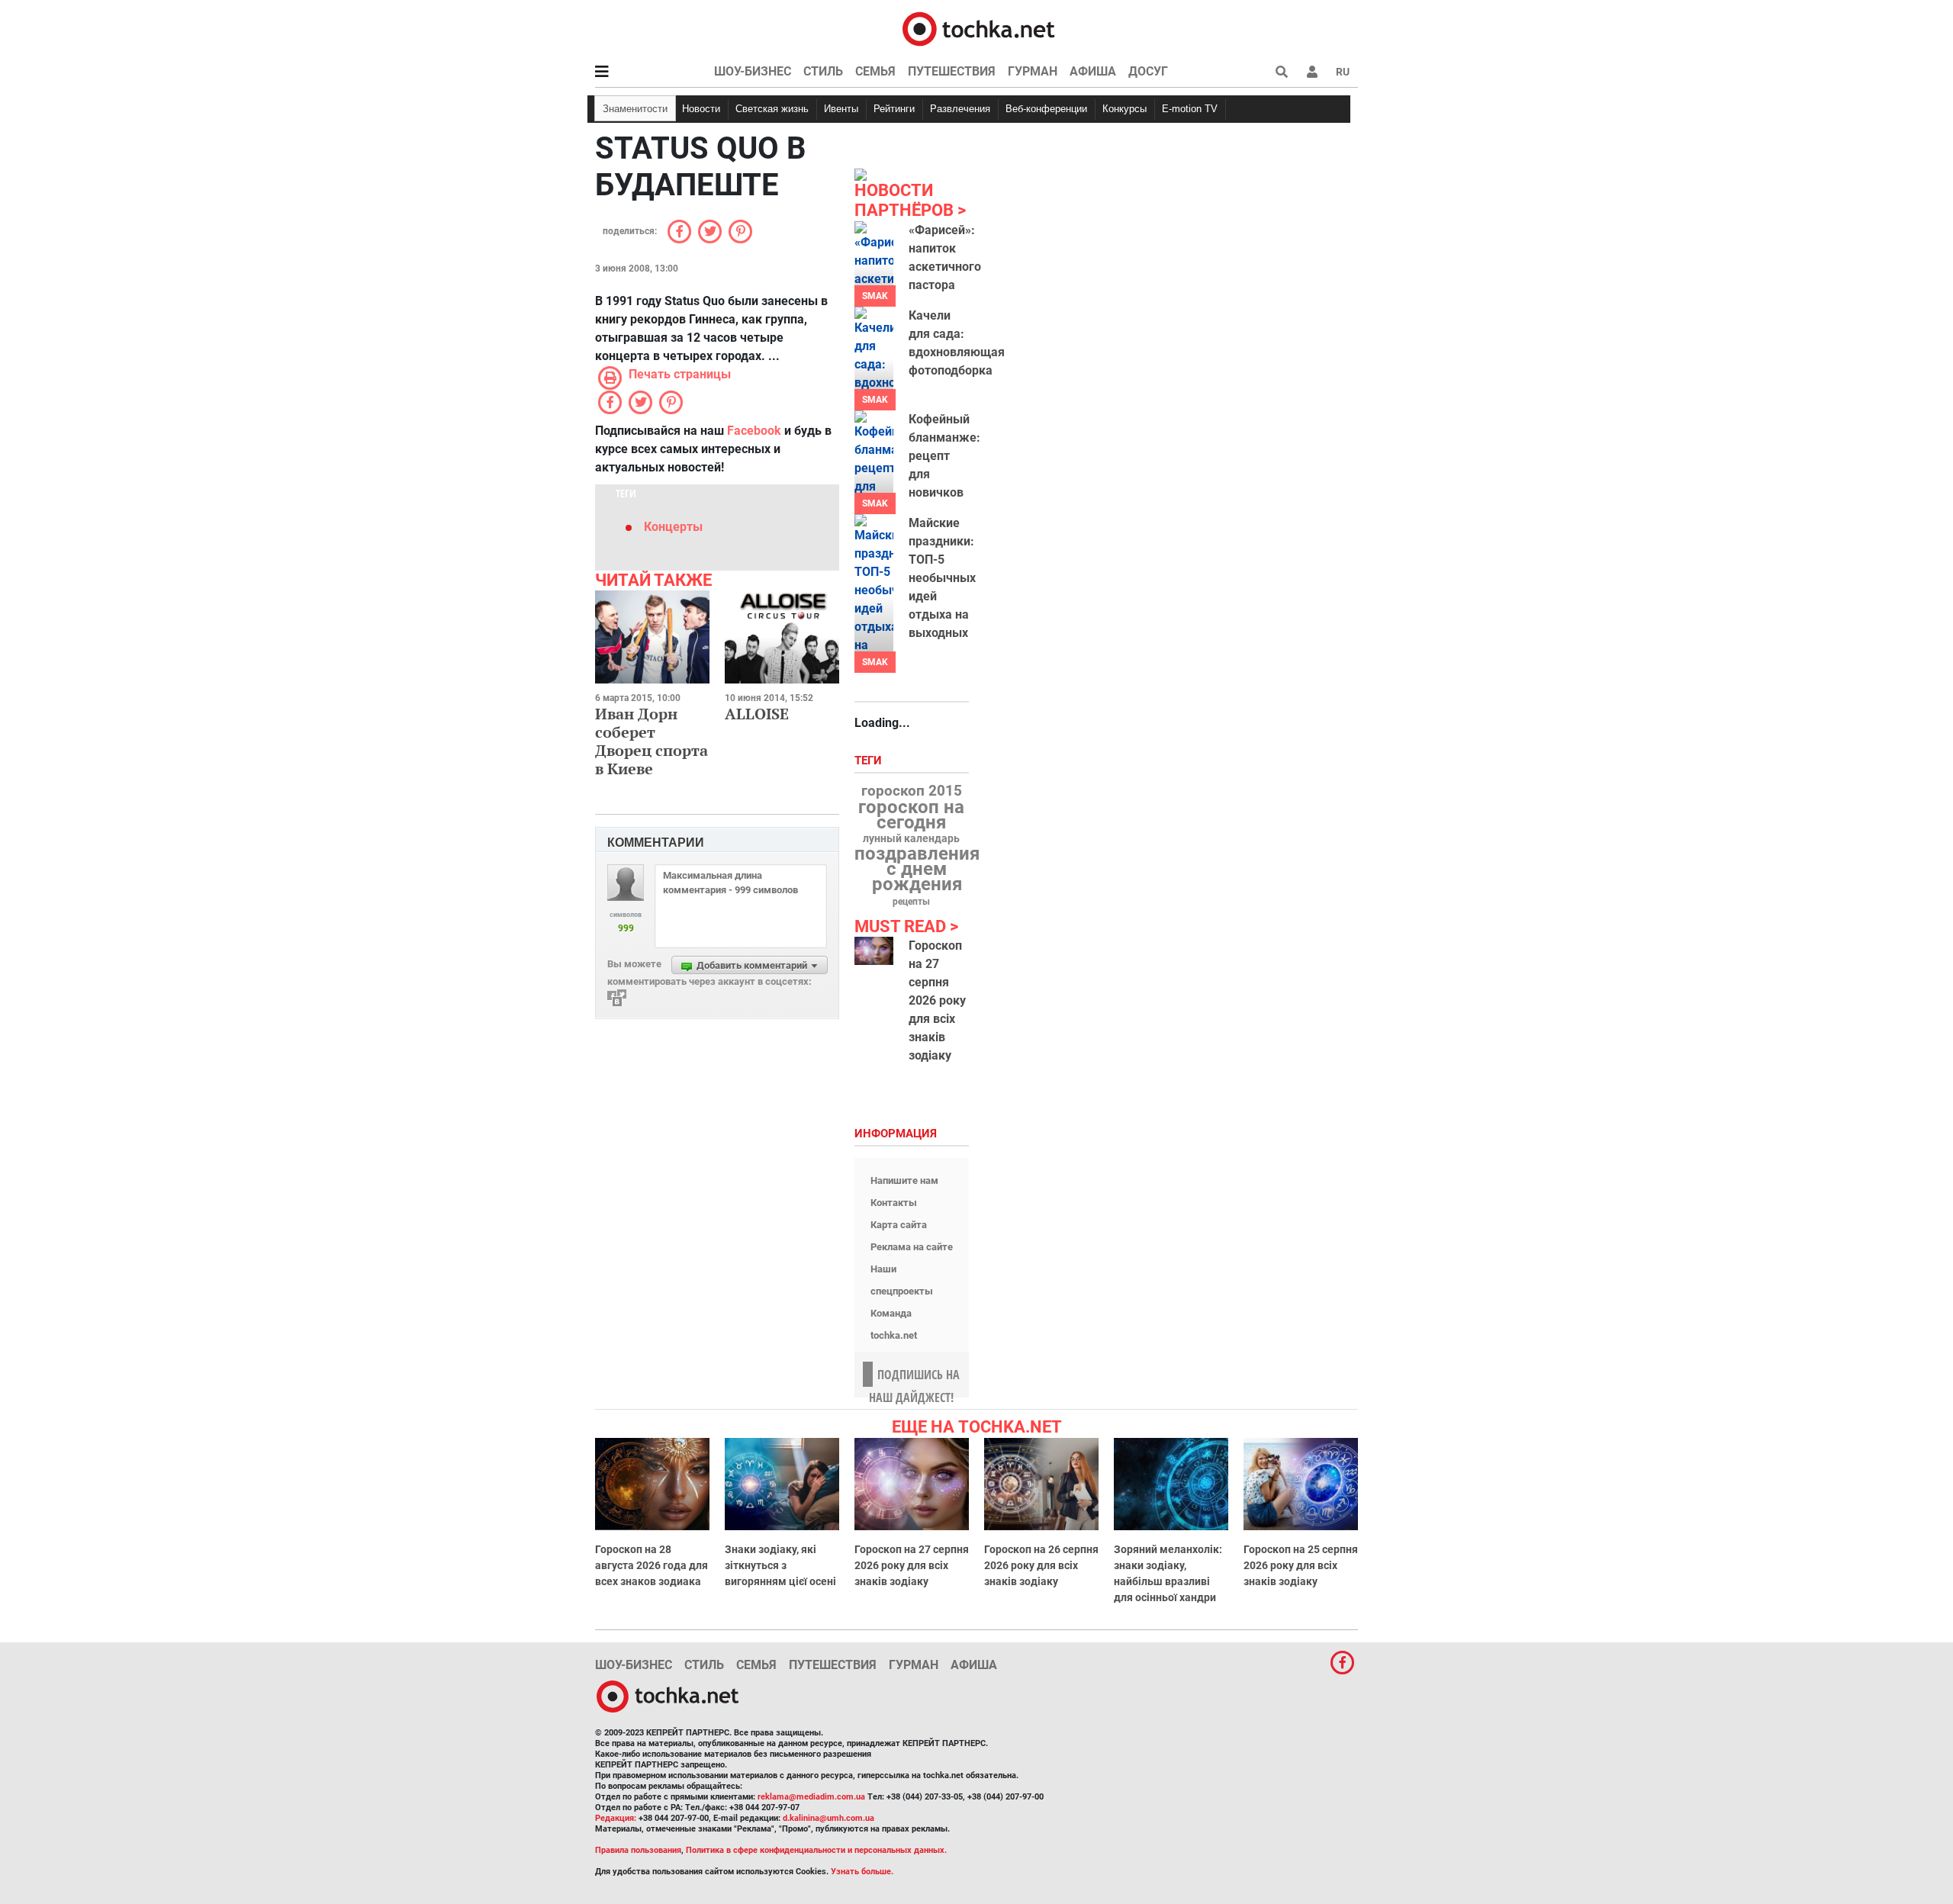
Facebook (754, 431)
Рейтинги (894, 109)
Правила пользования (638, 1850)
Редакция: (616, 1818)
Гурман (1033, 71)
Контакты (894, 1203)
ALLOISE (757, 714)
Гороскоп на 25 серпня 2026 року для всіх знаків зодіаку (1301, 1565)
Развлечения (960, 109)
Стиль (823, 71)
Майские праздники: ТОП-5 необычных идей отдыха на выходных (942, 578)
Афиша (1093, 71)
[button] (1312, 72)
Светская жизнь (772, 109)
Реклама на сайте (912, 1247)
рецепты (911, 902)
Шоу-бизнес (753, 71)
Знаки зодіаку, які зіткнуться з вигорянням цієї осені (780, 1565)
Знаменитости (635, 109)
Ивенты (841, 109)
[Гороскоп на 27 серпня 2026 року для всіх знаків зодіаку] (874, 951)
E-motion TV (1190, 109)
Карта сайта (899, 1225)
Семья (875, 71)
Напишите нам (904, 1180)
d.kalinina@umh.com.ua (828, 1818)
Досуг (1148, 71)
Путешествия (952, 71)
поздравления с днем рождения (917, 869)
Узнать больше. (862, 1872)
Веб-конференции (1046, 109)
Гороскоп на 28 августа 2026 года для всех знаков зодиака (652, 1565)
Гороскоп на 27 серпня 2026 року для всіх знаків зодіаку (937, 1000)
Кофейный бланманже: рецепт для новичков (944, 456)
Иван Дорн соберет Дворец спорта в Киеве (652, 741)
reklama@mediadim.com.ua (811, 1797)
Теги (870, 761)
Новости (701, 109)
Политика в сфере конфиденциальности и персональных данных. (816, 1850)
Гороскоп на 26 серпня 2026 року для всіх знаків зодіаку (1041, 1565)
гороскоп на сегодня (911, 815)
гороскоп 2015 (912, 791)
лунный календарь (911, 839)
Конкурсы (1125, 109)
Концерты (673, 527)
